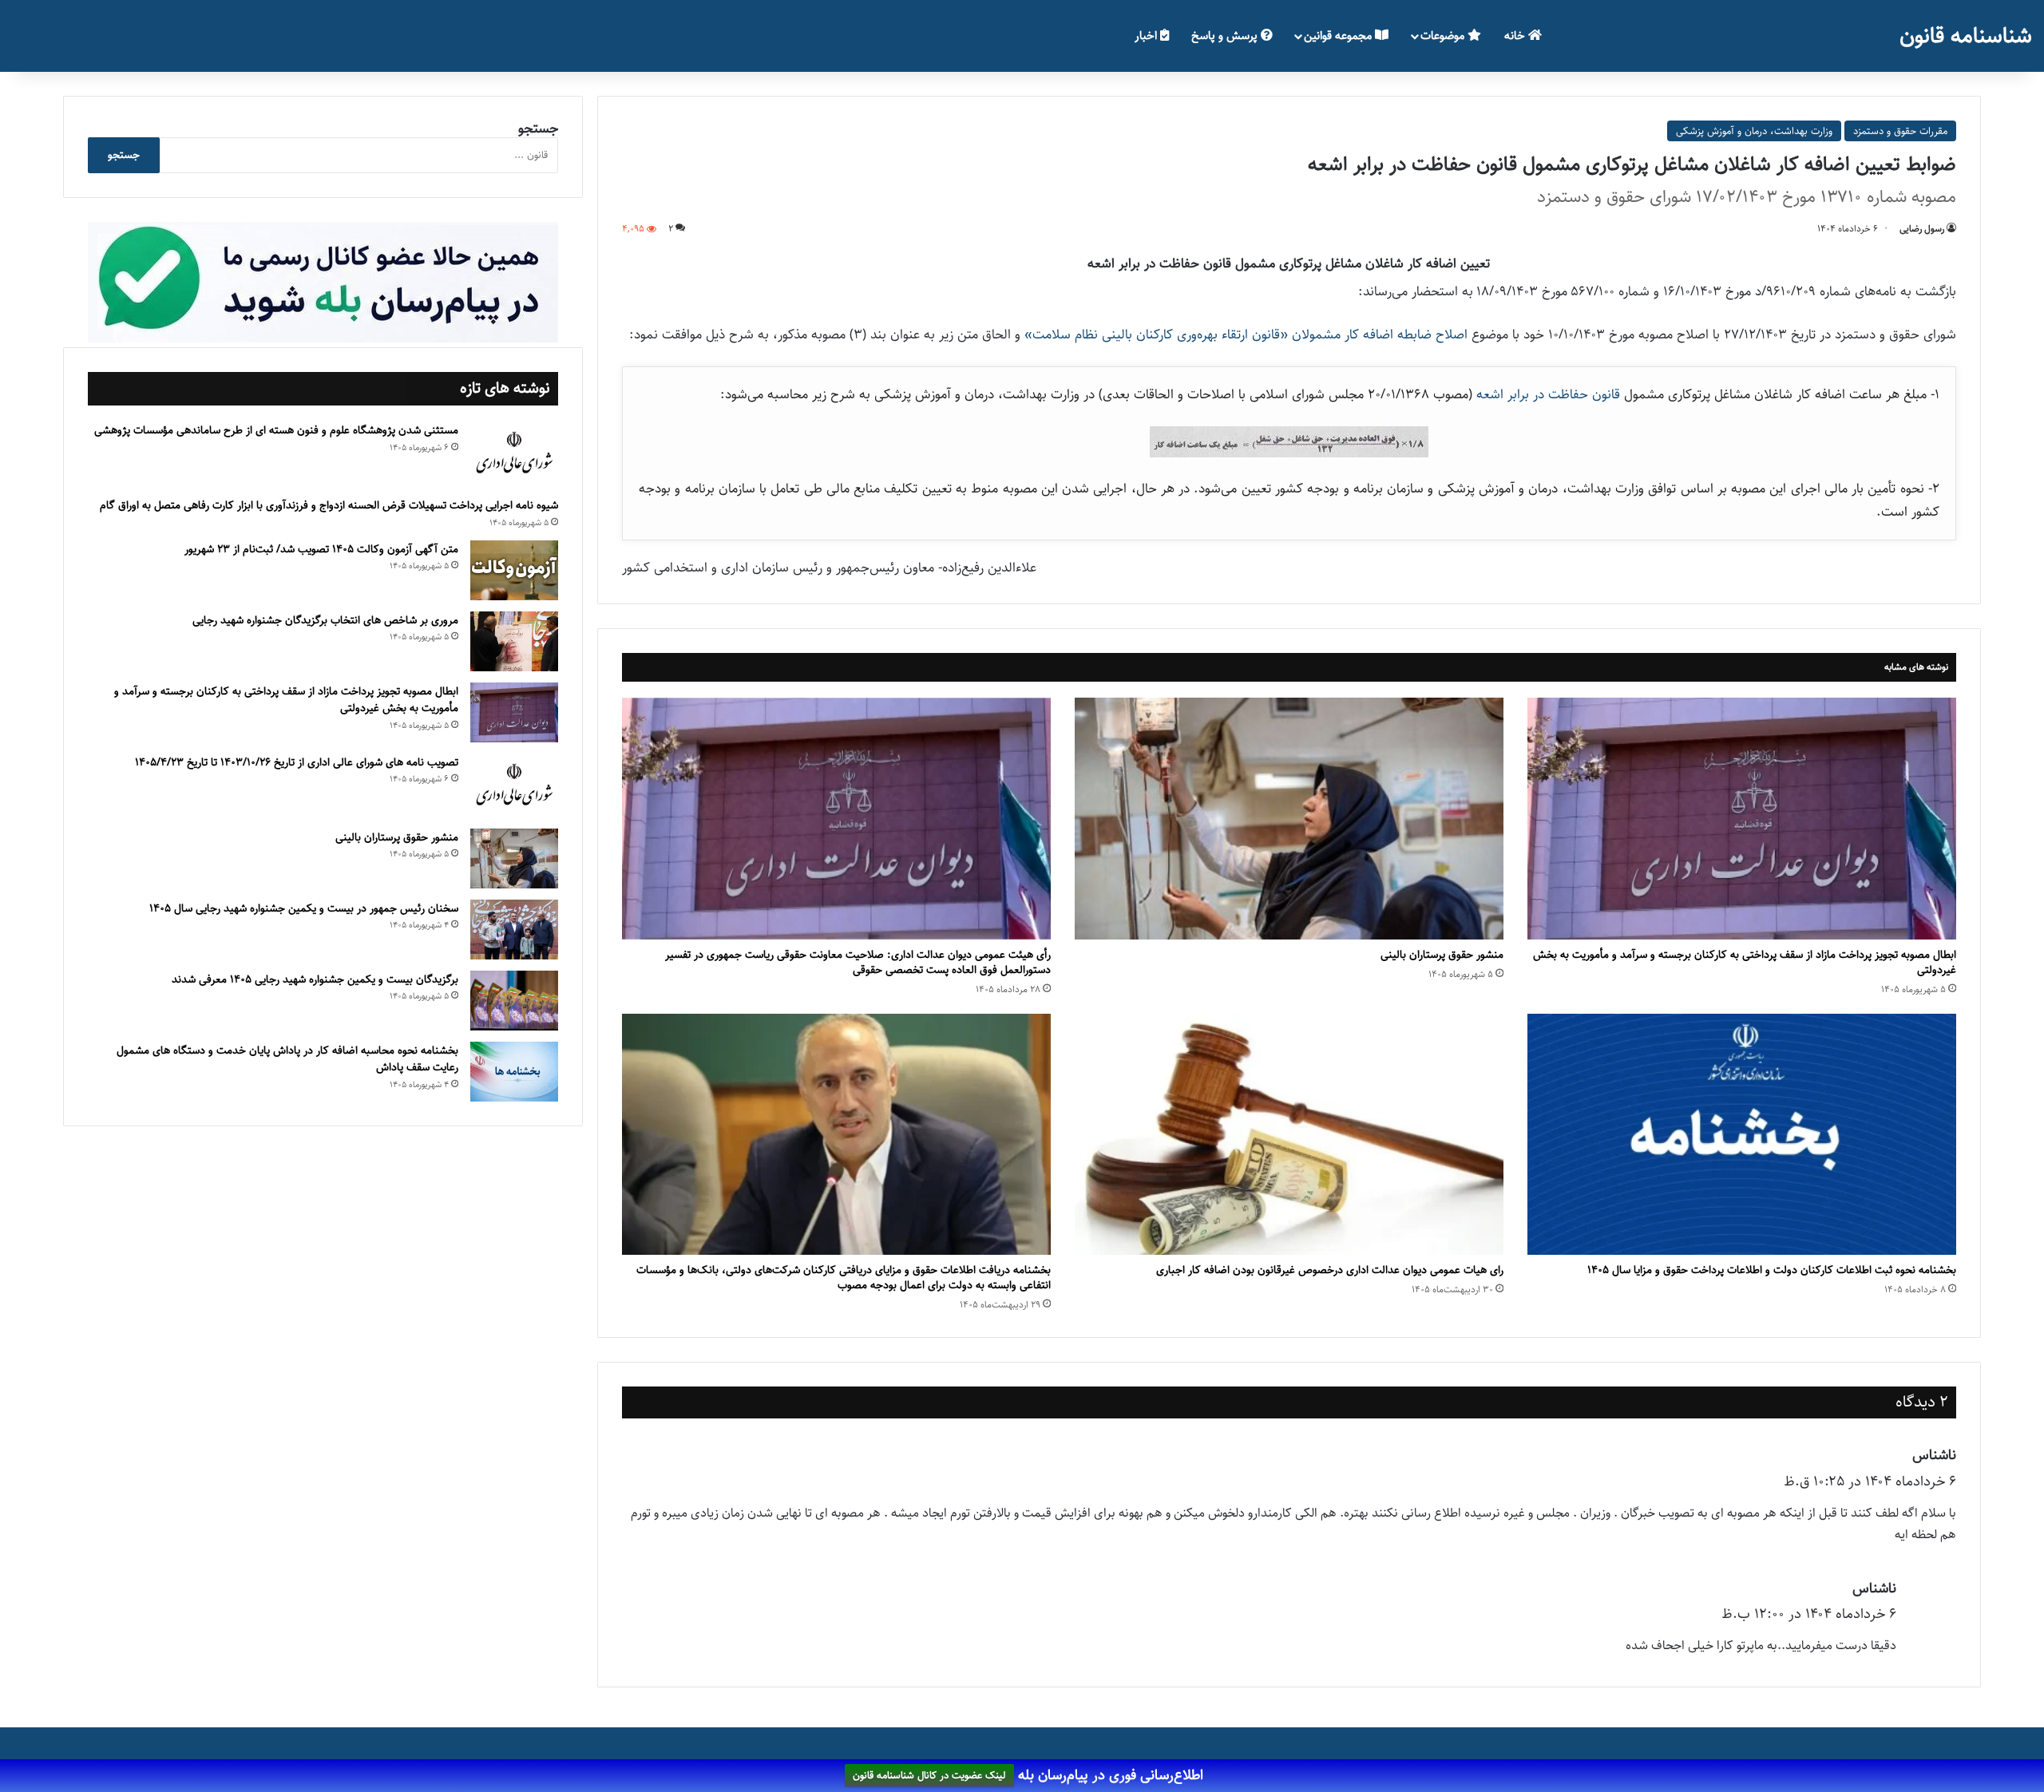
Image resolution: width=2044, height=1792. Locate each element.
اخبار (1147, 36)
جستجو (538, 129)
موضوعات (1444, 36)
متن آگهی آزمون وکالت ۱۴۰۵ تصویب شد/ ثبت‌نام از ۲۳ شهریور (321, 549)
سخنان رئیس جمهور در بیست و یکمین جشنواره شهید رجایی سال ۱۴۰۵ (304, 908)
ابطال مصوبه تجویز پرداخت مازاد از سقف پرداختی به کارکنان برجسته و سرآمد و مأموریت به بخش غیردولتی (1745, 962)
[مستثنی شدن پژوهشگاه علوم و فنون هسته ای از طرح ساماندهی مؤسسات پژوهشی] (514, 453)
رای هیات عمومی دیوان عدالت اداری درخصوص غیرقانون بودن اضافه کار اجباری (1330, 1270)
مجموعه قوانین (1339, 36)
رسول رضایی (1922, 229)
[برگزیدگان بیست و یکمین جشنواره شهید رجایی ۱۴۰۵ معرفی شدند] (514, 1001)
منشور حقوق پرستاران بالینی (1442, 955)
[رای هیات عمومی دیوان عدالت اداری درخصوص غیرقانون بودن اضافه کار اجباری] (1289, 1135)
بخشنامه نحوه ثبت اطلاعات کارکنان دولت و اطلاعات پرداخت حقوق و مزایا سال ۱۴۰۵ (1772, 1270)
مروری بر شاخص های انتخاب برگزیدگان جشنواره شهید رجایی (325, 620)
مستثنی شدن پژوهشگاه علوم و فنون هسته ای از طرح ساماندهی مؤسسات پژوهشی (276, 430)
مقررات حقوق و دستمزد (1900, 131)
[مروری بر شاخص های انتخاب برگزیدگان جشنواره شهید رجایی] (514, 641)
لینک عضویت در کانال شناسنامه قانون (929, 1776)
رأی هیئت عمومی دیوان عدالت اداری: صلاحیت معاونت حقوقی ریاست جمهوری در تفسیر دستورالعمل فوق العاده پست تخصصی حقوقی (858, 962)
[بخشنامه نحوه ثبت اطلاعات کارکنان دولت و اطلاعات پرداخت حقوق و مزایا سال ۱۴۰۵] (1742, 1135)
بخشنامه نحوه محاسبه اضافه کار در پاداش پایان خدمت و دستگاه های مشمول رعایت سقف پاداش (287, 1059)
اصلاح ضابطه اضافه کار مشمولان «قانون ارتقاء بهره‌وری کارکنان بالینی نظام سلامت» (1246, 334)
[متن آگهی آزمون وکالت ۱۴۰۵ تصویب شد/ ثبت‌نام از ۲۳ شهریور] (514, 570)
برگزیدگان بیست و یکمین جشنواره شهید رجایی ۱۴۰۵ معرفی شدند (315, 979)
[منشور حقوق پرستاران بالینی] (1289, 819)
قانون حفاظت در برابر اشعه (1548, 394)
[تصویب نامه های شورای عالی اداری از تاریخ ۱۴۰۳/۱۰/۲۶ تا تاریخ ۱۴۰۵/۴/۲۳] (514, 785)
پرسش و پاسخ (1226, 36)
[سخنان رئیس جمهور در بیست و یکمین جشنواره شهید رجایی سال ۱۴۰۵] (514, 930)
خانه (1516, 36)
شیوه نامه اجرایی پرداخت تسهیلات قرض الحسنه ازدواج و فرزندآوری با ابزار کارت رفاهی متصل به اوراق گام (329, 505)
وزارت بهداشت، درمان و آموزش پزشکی (1754, 131)
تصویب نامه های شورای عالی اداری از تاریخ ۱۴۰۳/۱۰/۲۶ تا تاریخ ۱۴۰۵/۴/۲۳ (297, 762)
